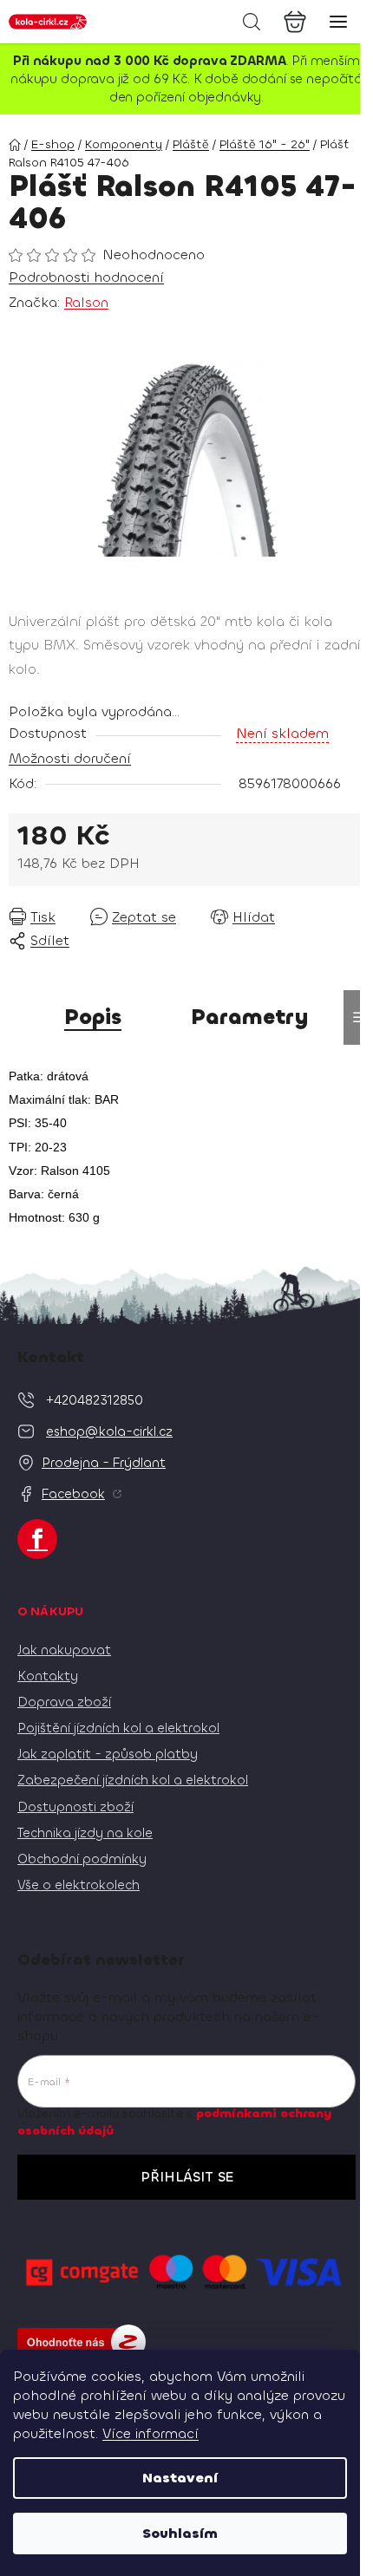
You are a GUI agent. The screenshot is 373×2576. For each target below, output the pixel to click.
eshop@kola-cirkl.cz (109, 1431)
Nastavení (180, 2478)
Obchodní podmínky (82, 1859)
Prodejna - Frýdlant (104, 1463)
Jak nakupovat (64, 1650)
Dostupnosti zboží (75, 1807)
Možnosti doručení (70, 758)
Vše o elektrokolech (79, 1885)
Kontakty (48, 1676)
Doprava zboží (64, 1702)
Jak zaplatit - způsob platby (108, 1754)
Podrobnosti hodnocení (86, 277)
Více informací (151, 2433)
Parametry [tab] (250, 1017)
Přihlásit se (187, 2177)
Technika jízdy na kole (85, 1833)
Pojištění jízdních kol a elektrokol (118, 1728)
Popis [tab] (93, 1017)
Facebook (73, 1494)
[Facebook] (37, 1539)
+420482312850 (95, 1400)
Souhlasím (180, 2533)
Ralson (86, 302)
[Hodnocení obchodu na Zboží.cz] (82, 2342)
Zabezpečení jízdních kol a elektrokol (133, 1780)
